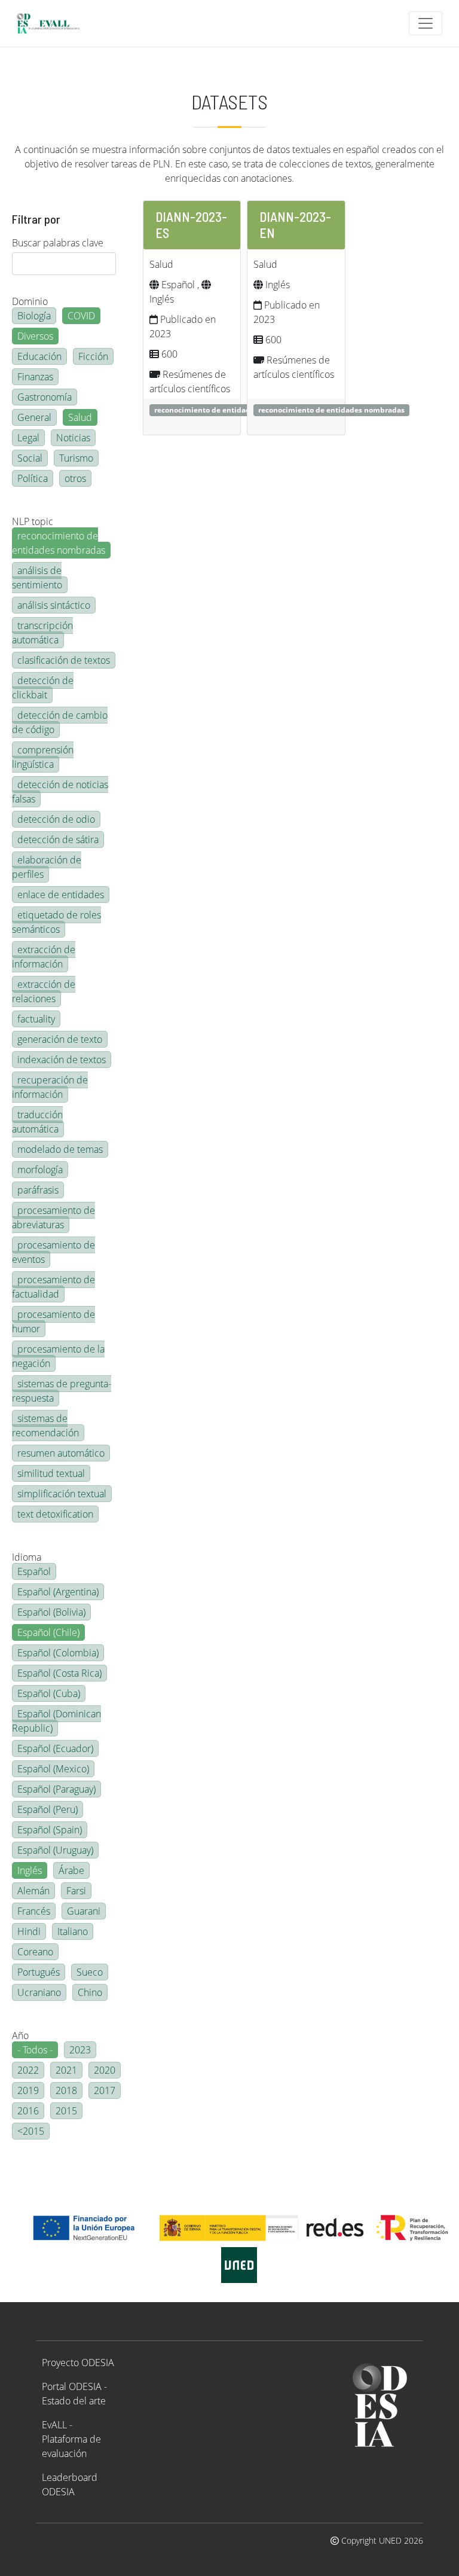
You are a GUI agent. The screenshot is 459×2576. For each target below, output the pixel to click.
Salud (80, 417)
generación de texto (60, 1039)
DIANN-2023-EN (295, 225)
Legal (28, 438)
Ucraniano (39, 1992)
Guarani (84, 1911)
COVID (81, 316)
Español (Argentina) (58, 1592)
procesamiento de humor (53, 1321)
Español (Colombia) (58, 1653)
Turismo (76, 458)
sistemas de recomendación (45, 1426)
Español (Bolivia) (51, 1612)
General (34, 417)
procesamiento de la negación (58, 1356)
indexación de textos (62, 1060)
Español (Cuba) (49, 1693)
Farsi (76, 1891)
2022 (28, 2070)
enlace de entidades (61, 895)
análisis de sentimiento (37, 578)
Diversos (35, 336)
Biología (34, 316)
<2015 (31, 2131)
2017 (105, 2090)
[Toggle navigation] (426, 23)
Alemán (33, 1891)
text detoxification (55, 1514)
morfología (40, 1170)
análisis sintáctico (54, 605)
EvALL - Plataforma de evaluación (71, 2439)
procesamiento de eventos (53, 1252)
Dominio (30, 301)
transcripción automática (42, 633)
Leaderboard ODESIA (70, 2485)
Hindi (29, 1931)
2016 (28, 2111)
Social (30, 458)
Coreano (35, 1952)
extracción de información (44, 957)
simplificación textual (62, 1494)
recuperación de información (50, 1087)
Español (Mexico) (53, 1769)
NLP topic (33, 521)
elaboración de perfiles (47, 867)
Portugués (39, 1972)
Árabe (71, 1870)
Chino (90, 1992)
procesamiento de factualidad (53, 1287)
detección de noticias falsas (60, 792)
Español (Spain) (50, 1830)
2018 (66, 2090)
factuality (36, 1019)
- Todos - (35, 2050)
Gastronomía (45, 397)
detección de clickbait (43, 688)
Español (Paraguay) (56, 1789)
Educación (39, 356)
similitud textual (51, 1473)
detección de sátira (58, 840)
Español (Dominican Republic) (56, 1721)
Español (34, 1571)
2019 (28, 2090)
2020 (105, 2070)
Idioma (27, 1557)
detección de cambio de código (60, 722)
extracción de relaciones (44, 991)
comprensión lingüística (43, 757)
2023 (80, 2050)
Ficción (93, 356)
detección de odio (56, 819)
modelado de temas (60, 1149)
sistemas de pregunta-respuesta (62, 1391)
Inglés (30, 1870)
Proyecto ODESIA (78, 2363)
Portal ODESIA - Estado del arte (74, 2394)
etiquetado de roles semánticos (56, 922)
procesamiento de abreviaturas (53, 1217)
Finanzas (35, 377)
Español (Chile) (48, 1632)
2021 (66, 2070)
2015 (66, 2111)
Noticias (73, 438)
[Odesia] (53, 23)
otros (75, 478)
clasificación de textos (64, 660)
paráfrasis (38, 1190)
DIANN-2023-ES (191, 225)
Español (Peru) (48, 1809)
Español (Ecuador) (55, 1748)
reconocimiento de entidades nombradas (59, 543)
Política (33, 478)
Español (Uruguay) (55, 1850)
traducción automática (37, 1122)
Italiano (73, 1931)
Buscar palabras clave (58, 243)
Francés (34, 1911)
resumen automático (61, 1453)
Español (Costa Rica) (59, 1673)
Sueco (90, 1972)
